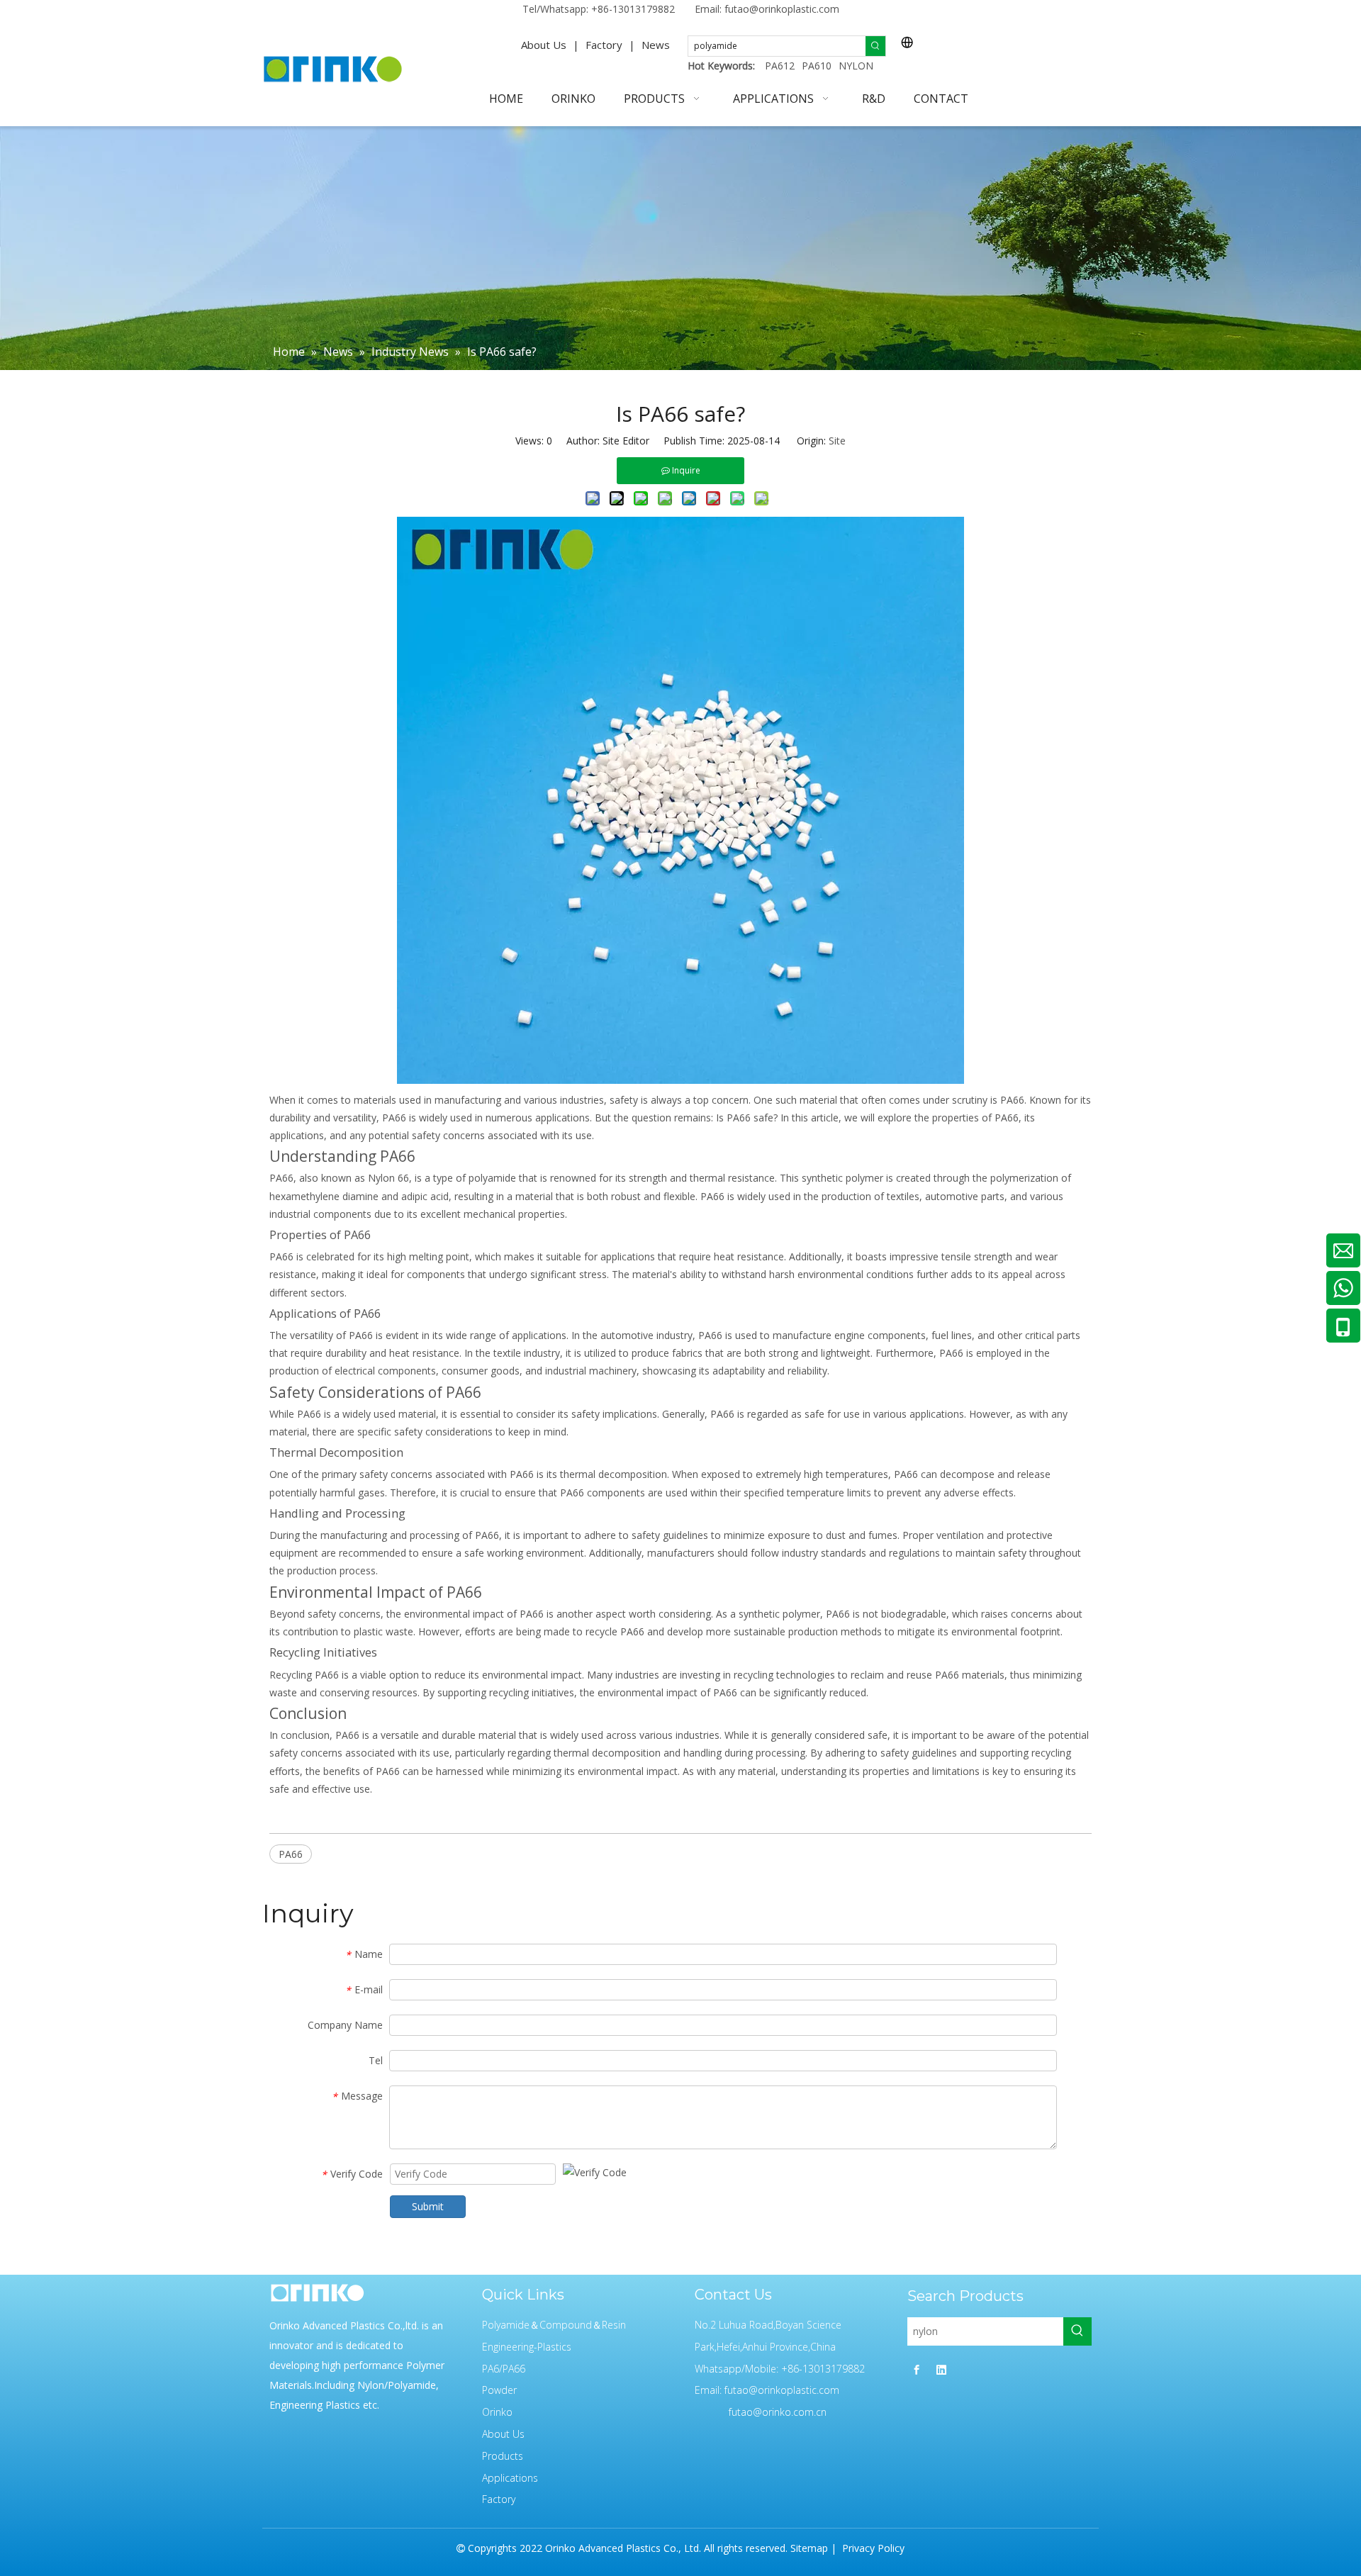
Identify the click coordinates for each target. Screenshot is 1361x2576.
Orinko (497, 2412)
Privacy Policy (872, 2548)
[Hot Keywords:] (875, 46)
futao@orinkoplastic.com (782, 9)
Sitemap (809, 2548)
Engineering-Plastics (527, 2347)
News (656, 45)
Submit (428, 2206)
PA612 (780, 66)
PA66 (291, 1854)
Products (503, 2456)
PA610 (817, 66)
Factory (604, 45)
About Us (544, 45)
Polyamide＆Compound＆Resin (554, 2325)
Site (837, 441)
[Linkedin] (941, 2369)
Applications (510, 2478)
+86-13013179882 (633, 9)
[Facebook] (917, 2369)
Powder (499, 2390)
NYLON (856, 66)
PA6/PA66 (504, 2369)
